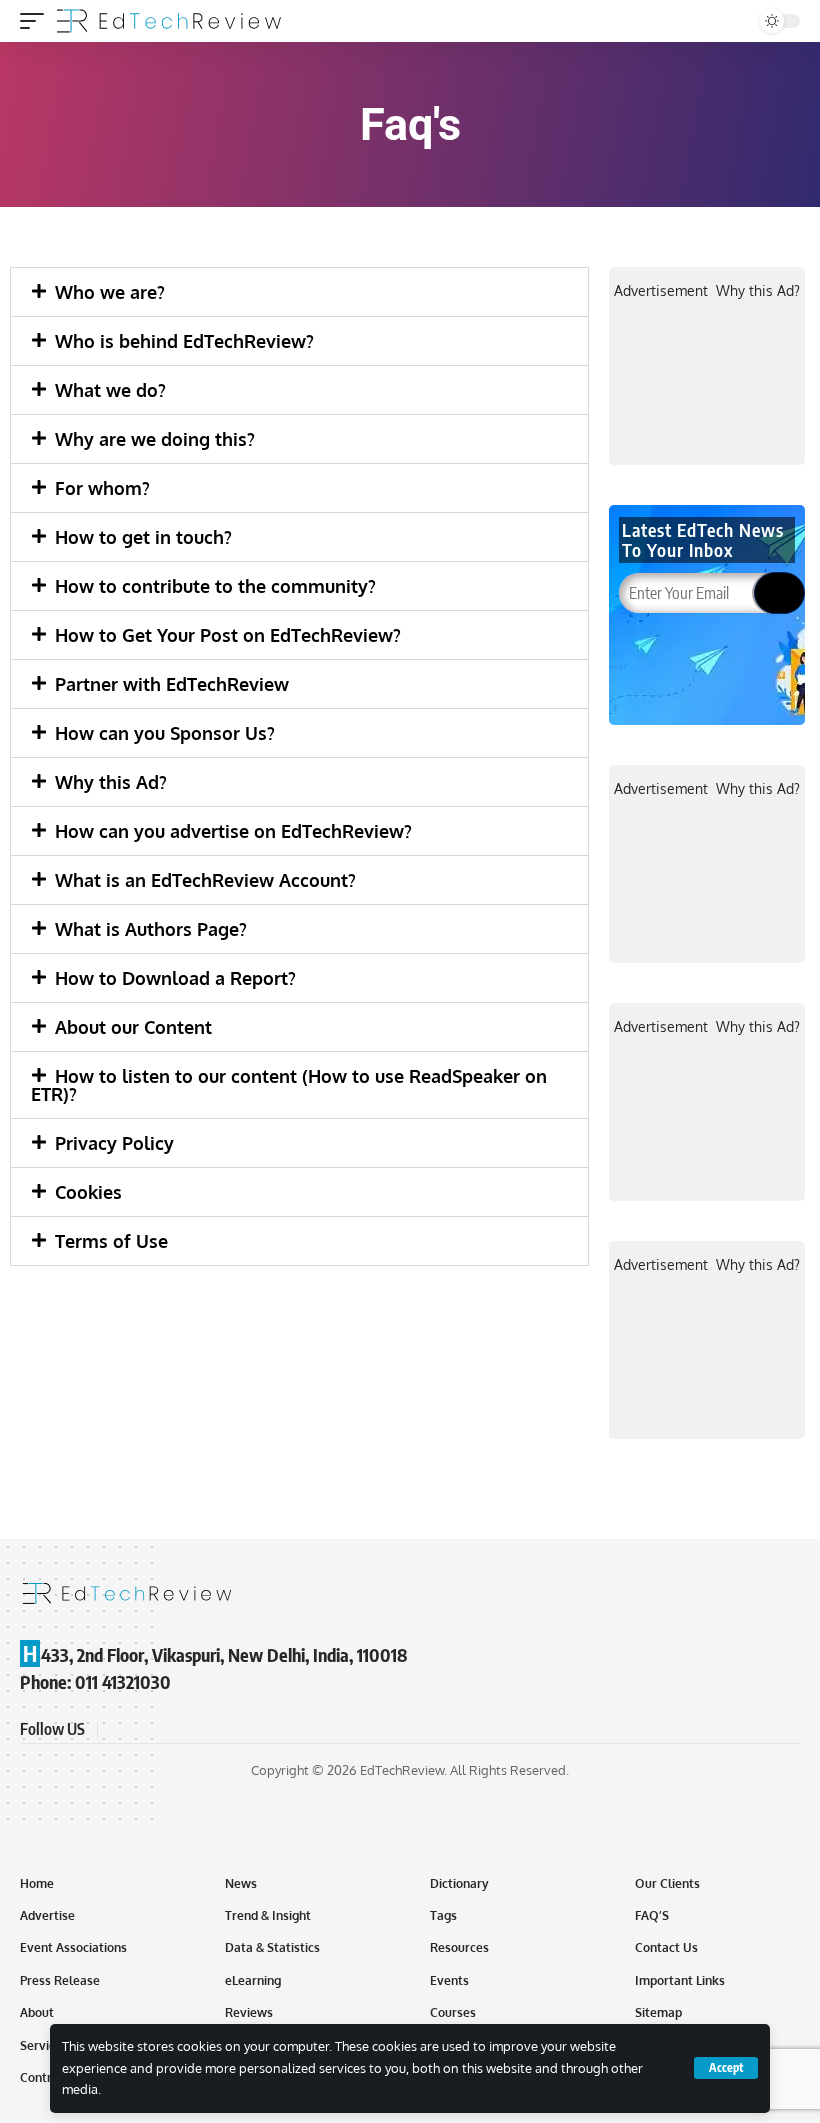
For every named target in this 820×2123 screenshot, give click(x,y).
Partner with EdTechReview (172, 684)
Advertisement (661, 290)
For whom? (102, 488)
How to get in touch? (143, 537)
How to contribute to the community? (215, 586)
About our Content (133, 1027)
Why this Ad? (111, 782)
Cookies (88, 1192)
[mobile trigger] (37, 21)
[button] (299, 292)
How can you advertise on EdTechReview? (233, 831)
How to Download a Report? (175, 978)
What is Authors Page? (151, 929)
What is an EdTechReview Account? (205, 880)
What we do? (110, 390)
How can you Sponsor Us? (165, 733)
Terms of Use (111, 1241)
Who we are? (110, 292)
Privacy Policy (114, 1143)
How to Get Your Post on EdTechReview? (228, 635)
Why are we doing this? (155, 439)
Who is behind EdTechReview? (184, 341)
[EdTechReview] (169, 21)
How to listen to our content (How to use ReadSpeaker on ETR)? (289, 1085)
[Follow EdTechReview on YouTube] (164, 1728)
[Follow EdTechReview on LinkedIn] (212, 1728)
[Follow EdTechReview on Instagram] (188, 1728)
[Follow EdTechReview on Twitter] (140, 1728)
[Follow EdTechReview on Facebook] (116, 1728)
